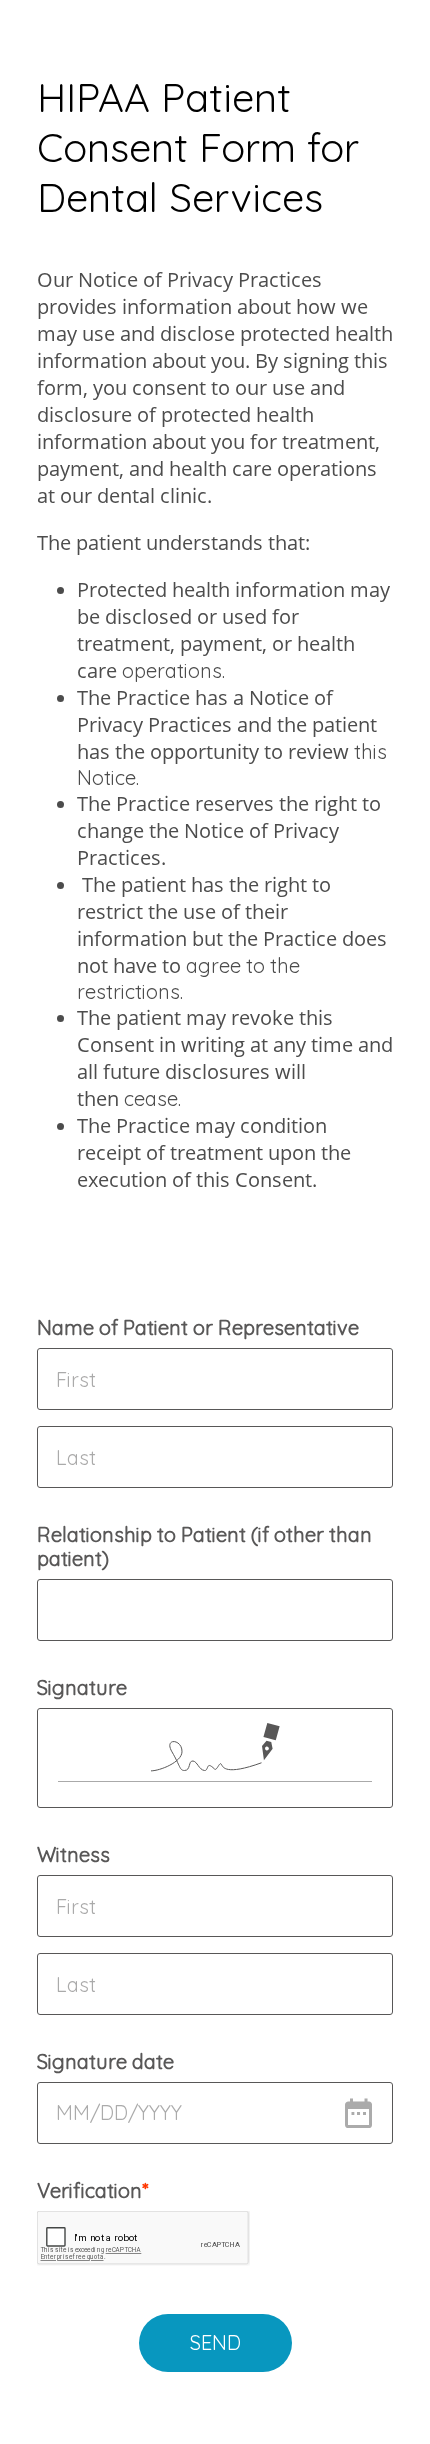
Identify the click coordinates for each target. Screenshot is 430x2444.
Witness (73, 1854)
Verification (89, 2190)
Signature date (105, 2061)
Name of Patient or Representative (198, 1327)
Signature (82, 1687)
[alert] (215, 2113)
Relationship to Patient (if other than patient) (204, 1546)
